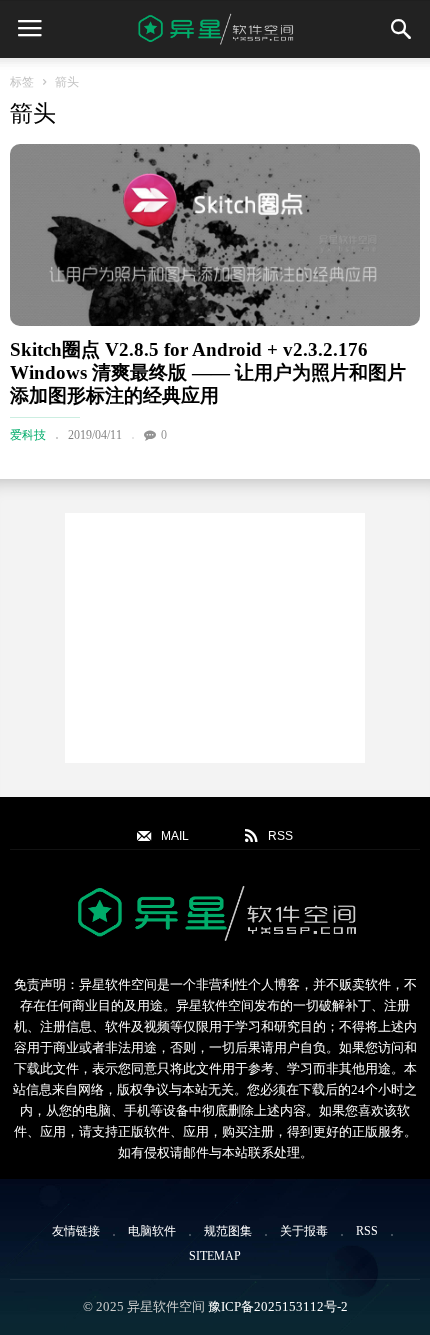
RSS (367, 1231)
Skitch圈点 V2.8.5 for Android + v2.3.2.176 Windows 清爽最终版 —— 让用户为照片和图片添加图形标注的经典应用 (208, 372)
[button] (401, 29)
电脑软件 (152, 1231)
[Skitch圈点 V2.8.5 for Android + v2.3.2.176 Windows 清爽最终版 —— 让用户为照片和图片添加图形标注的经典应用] (215, 235)
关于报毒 (304, 1231)
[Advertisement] (215, 638)
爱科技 (28, 435)
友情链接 (76, 1231)
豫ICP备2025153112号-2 (278, 1306)
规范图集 (228, 1231)
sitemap (215, 1256)
